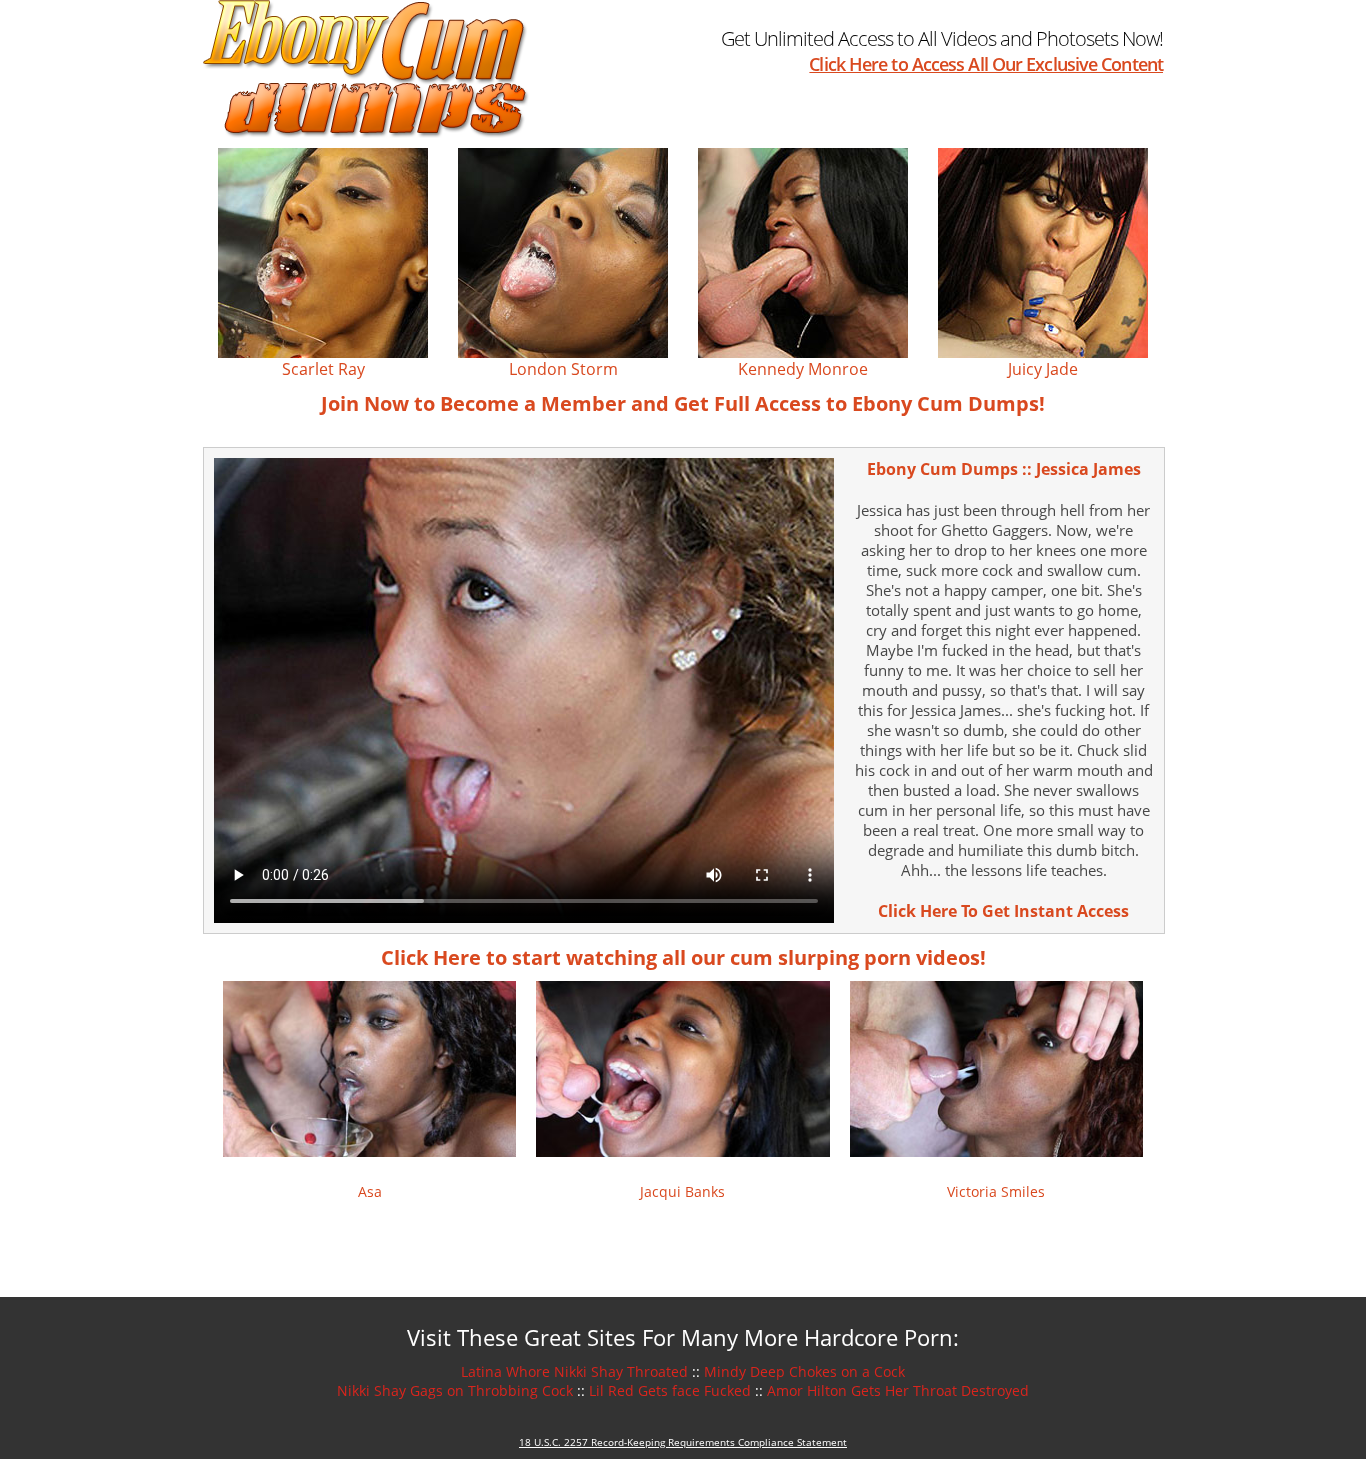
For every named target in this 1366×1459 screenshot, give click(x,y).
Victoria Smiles (996, 1191)
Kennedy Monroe (803, 369)
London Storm (563, 369)
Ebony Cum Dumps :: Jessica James (1004, 469)
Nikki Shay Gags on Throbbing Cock (455, 1390)
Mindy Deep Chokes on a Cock (804, 1371)
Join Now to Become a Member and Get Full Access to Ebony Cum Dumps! (683, 403)
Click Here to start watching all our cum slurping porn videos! (683, 957)
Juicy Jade (1043, 369)
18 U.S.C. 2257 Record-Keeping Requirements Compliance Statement (683, 1442)
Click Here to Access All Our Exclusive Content (986, 64)
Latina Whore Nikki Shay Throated (574, 1371)
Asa (370, 1191)
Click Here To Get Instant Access (1003, 911)
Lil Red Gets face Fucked (670, 1390)
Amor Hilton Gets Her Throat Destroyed (898, 1390)
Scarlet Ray (323, 369)
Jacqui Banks (682, 1191)
